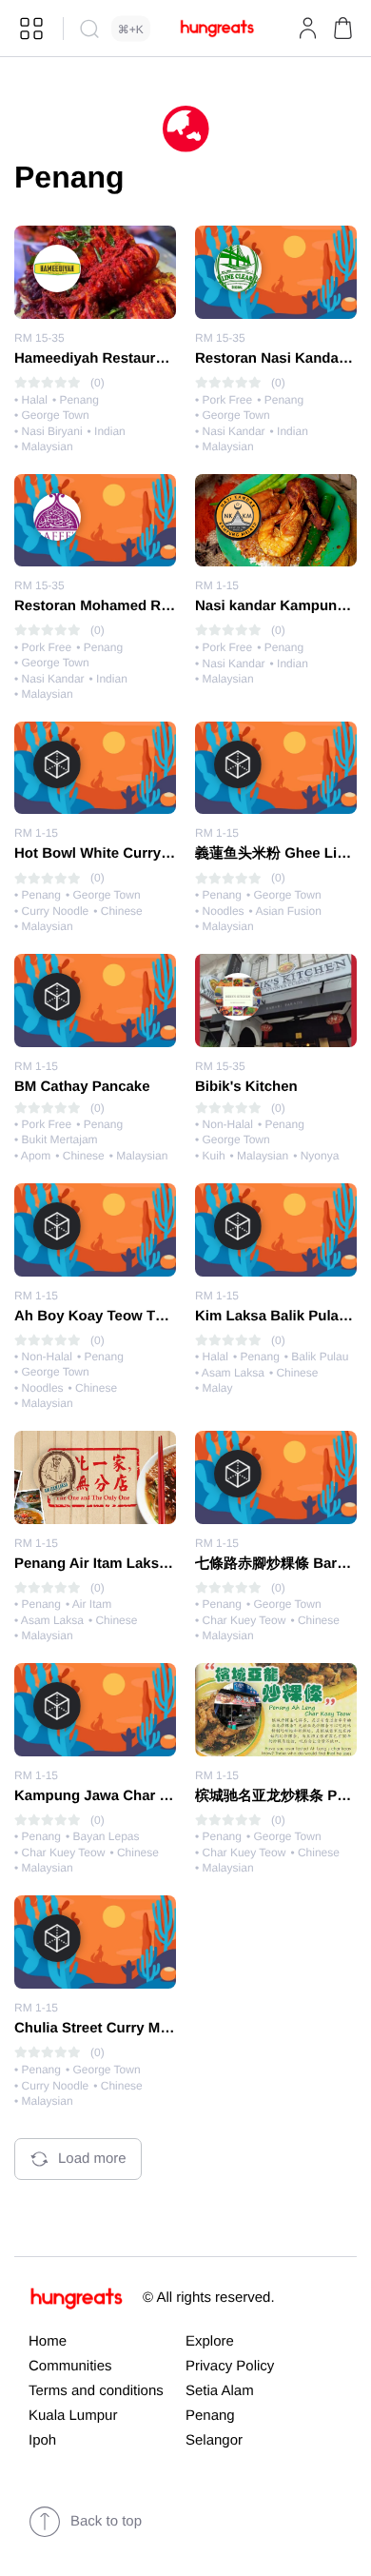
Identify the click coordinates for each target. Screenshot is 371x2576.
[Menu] (31, 29)
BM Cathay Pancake (82, 1087)
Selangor (214, 2440)
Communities (70, 2366)
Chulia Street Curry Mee (95, 2028)
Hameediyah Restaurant (96, 358)
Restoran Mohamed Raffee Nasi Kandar (148, 606)
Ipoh (42, 2440)
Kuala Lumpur (73, 2416)
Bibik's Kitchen (246, 1087)
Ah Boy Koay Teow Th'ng (99, 1316)
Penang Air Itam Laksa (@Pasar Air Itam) (152, 1564)
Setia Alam (220, 2391)
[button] (342, 29)
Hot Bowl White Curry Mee (104, 853)
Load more (92, 2159)
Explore (210, 2341)
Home (48, 2341)
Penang (210, 2416)
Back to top (106, 2521)
